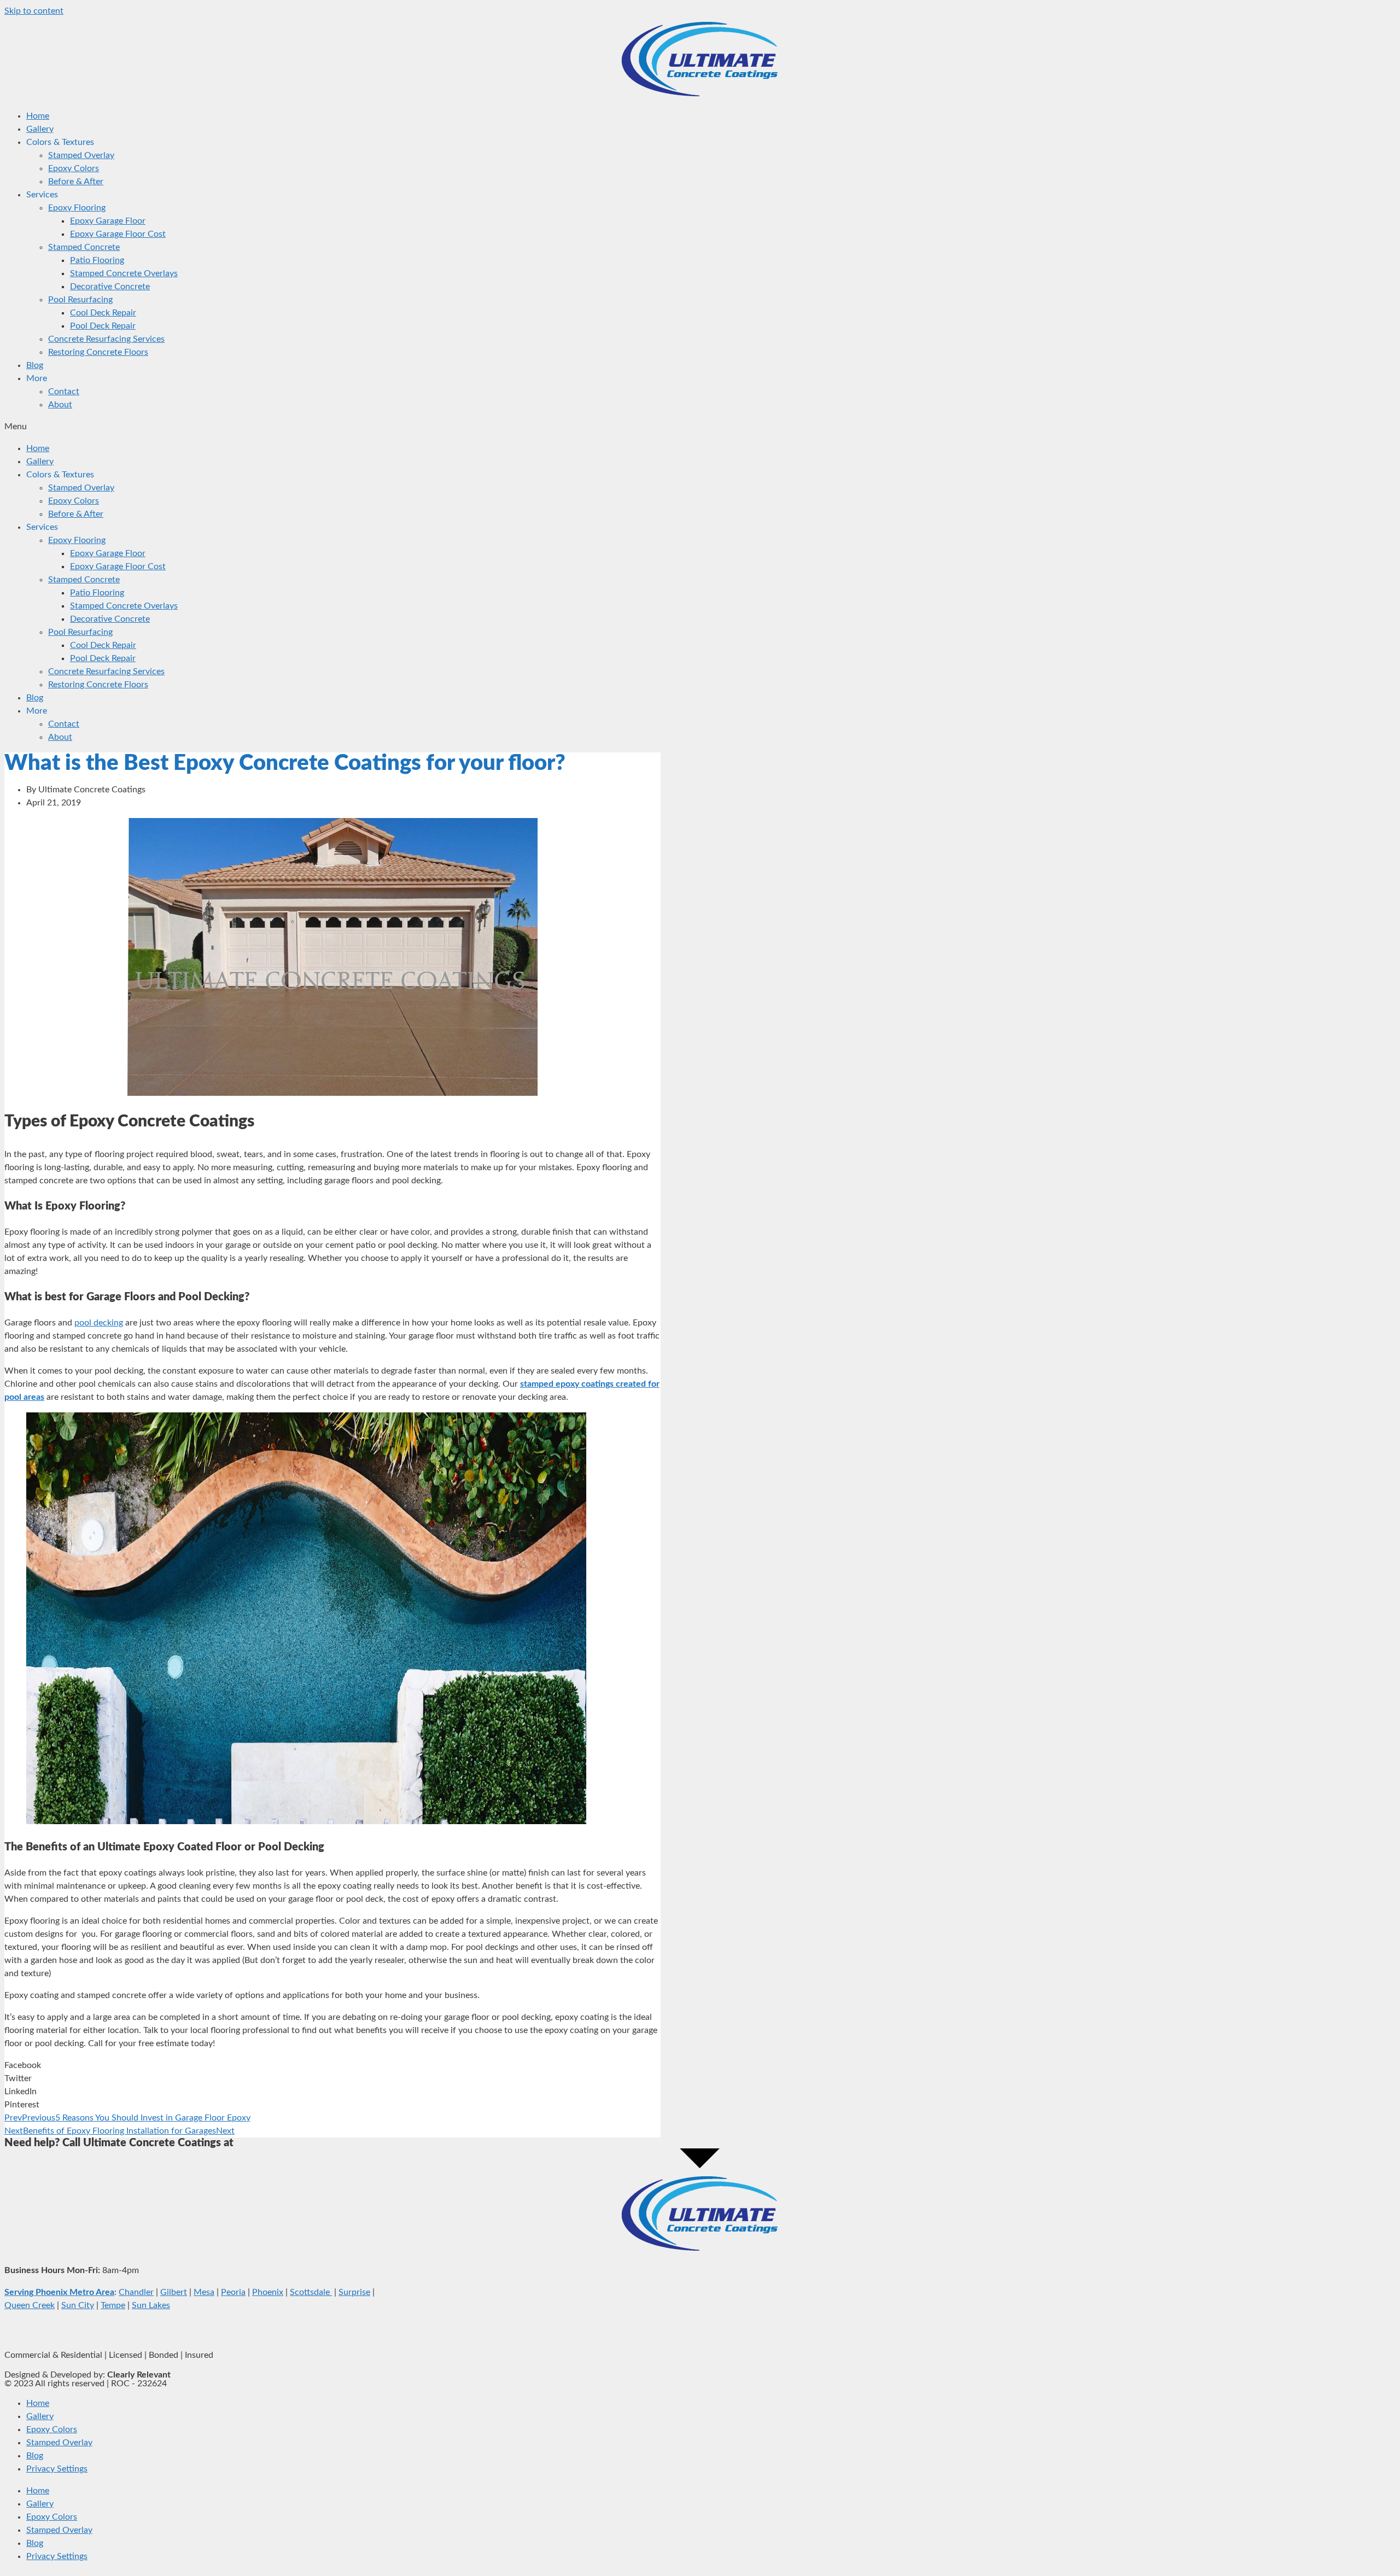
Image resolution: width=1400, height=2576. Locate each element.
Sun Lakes (151, 2305)
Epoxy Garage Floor (108, 221)
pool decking (99, 1323)
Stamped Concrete (84, 247)
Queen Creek (30, 2305)
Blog (35, 365)
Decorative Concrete (110, 287)
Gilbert (174, 2292)
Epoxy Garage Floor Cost (118, 234)
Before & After (76, 182)
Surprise (354, 2292)
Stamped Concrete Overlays (124, 273)
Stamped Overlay (81, 155)
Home (38, 116)
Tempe (113, 2305)
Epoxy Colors (74, 168)
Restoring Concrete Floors (98, 352)
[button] (700, 427)
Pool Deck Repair (103, 326)
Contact (64, 392)
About (60, 405)
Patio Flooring (97, 260)
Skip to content (34, 11)
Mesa (204, 2292)
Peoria (233, 2292)
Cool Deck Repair (103, 313)
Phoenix (268, 2292)
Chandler (136, 2292)
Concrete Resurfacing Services (106, 339)
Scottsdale (311, 2292)
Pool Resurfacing (80, 300)
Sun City (78, 2305)
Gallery (40, 129)
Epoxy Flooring (77, 208)
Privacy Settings (57, 2469)
